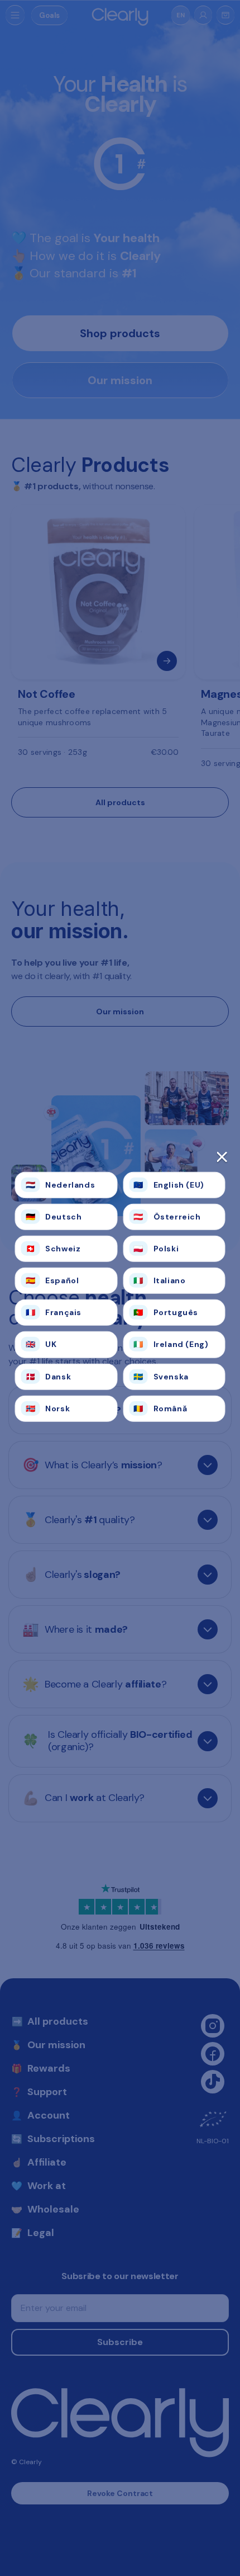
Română (160, 1408)
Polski (156, 1249)
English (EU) (169, 1184)
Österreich (167, 1216)
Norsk (48, 1408)
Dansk (49, 1376)
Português (166, 1312)
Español (52, 1280)
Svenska (161, 1376)
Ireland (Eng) (171, 1344)
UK (41, 1344)
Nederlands (61, 1184)
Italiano (159, 1280)
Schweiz (53, 1249)
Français (54, 1312)
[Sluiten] (120, 1160)
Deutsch (54, 1216)
